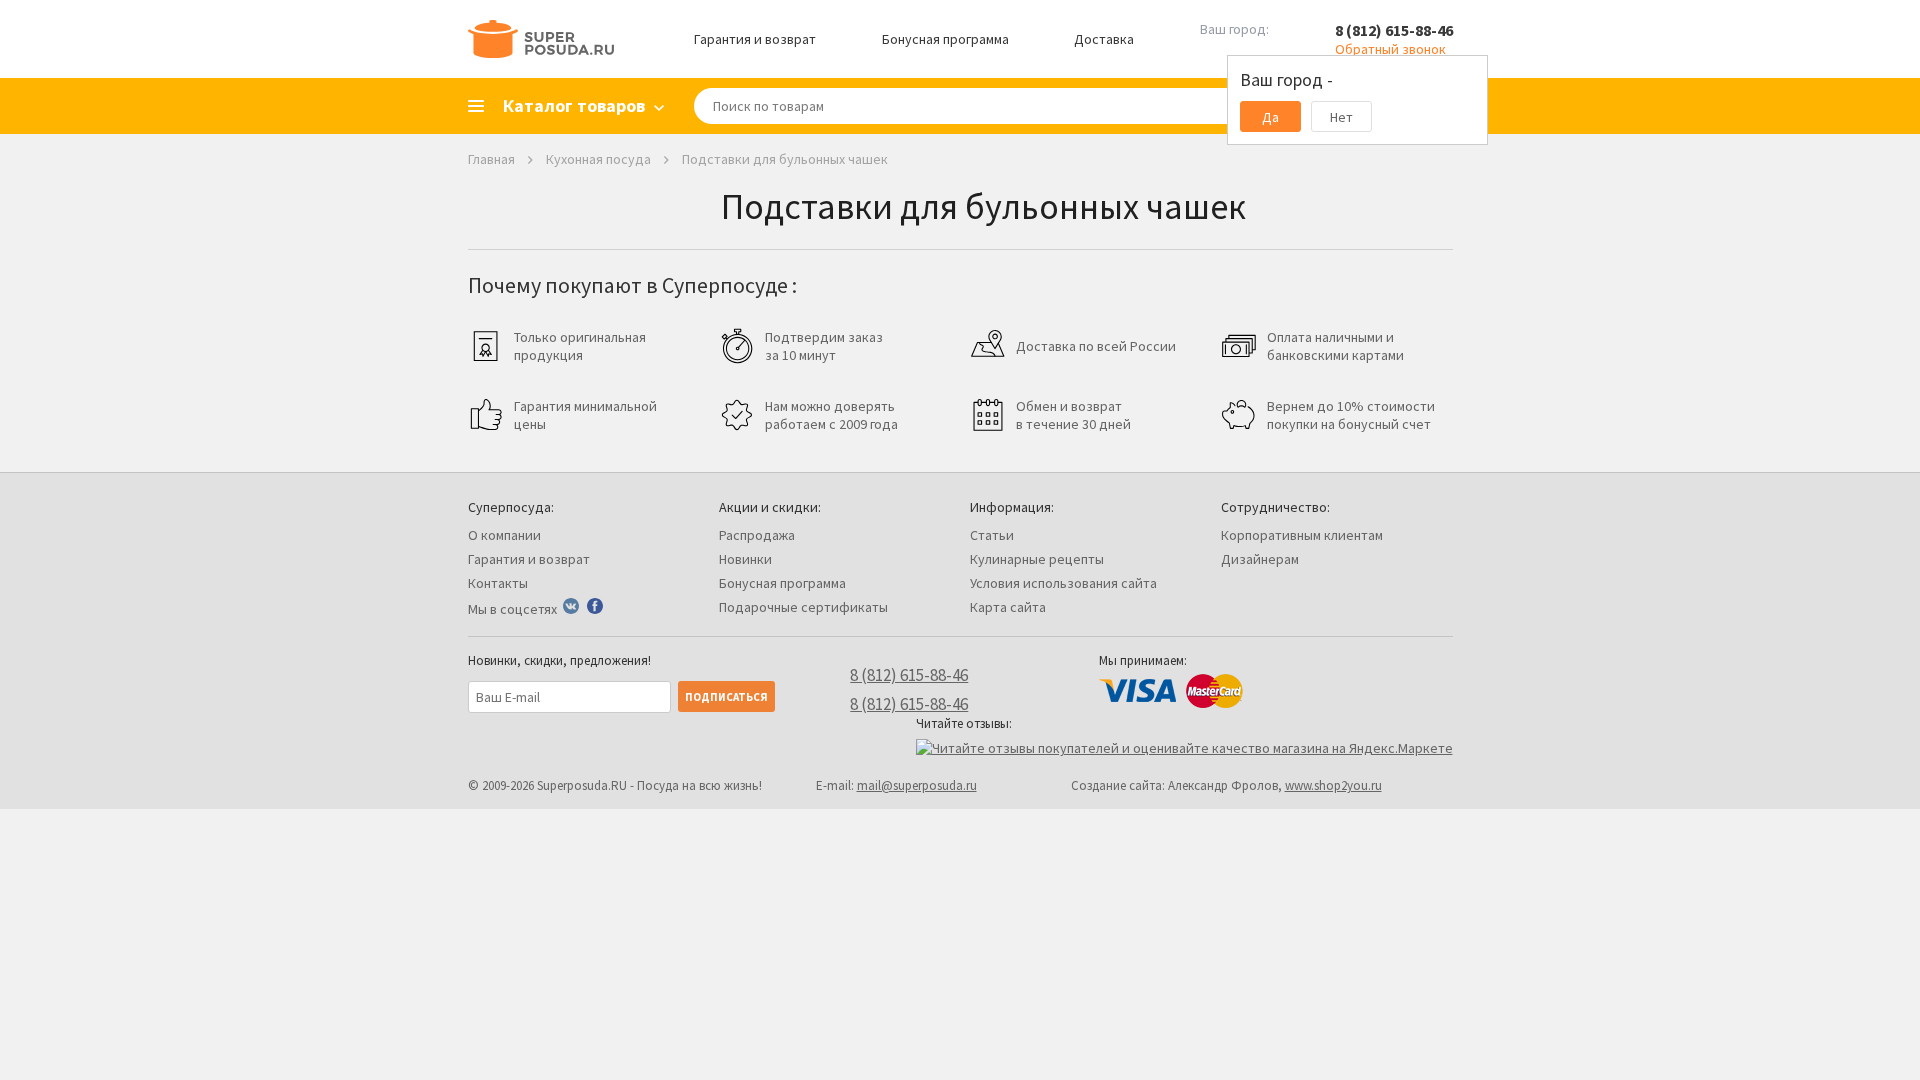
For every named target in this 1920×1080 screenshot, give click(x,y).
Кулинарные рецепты (1037, 559)
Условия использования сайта (1063, 583)
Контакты (498, 583)
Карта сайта (1008, 607)
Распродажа (757, 535)
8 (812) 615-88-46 (1394, 30)
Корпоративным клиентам (1302, 535)
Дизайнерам (1260, 559)
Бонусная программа (945, 39)
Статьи (992, 535)
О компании (504, 535)
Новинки (745, 559)
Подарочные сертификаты (803, 607)
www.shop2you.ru (1333, 785)
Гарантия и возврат (755, 39)
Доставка (1104, 39)
